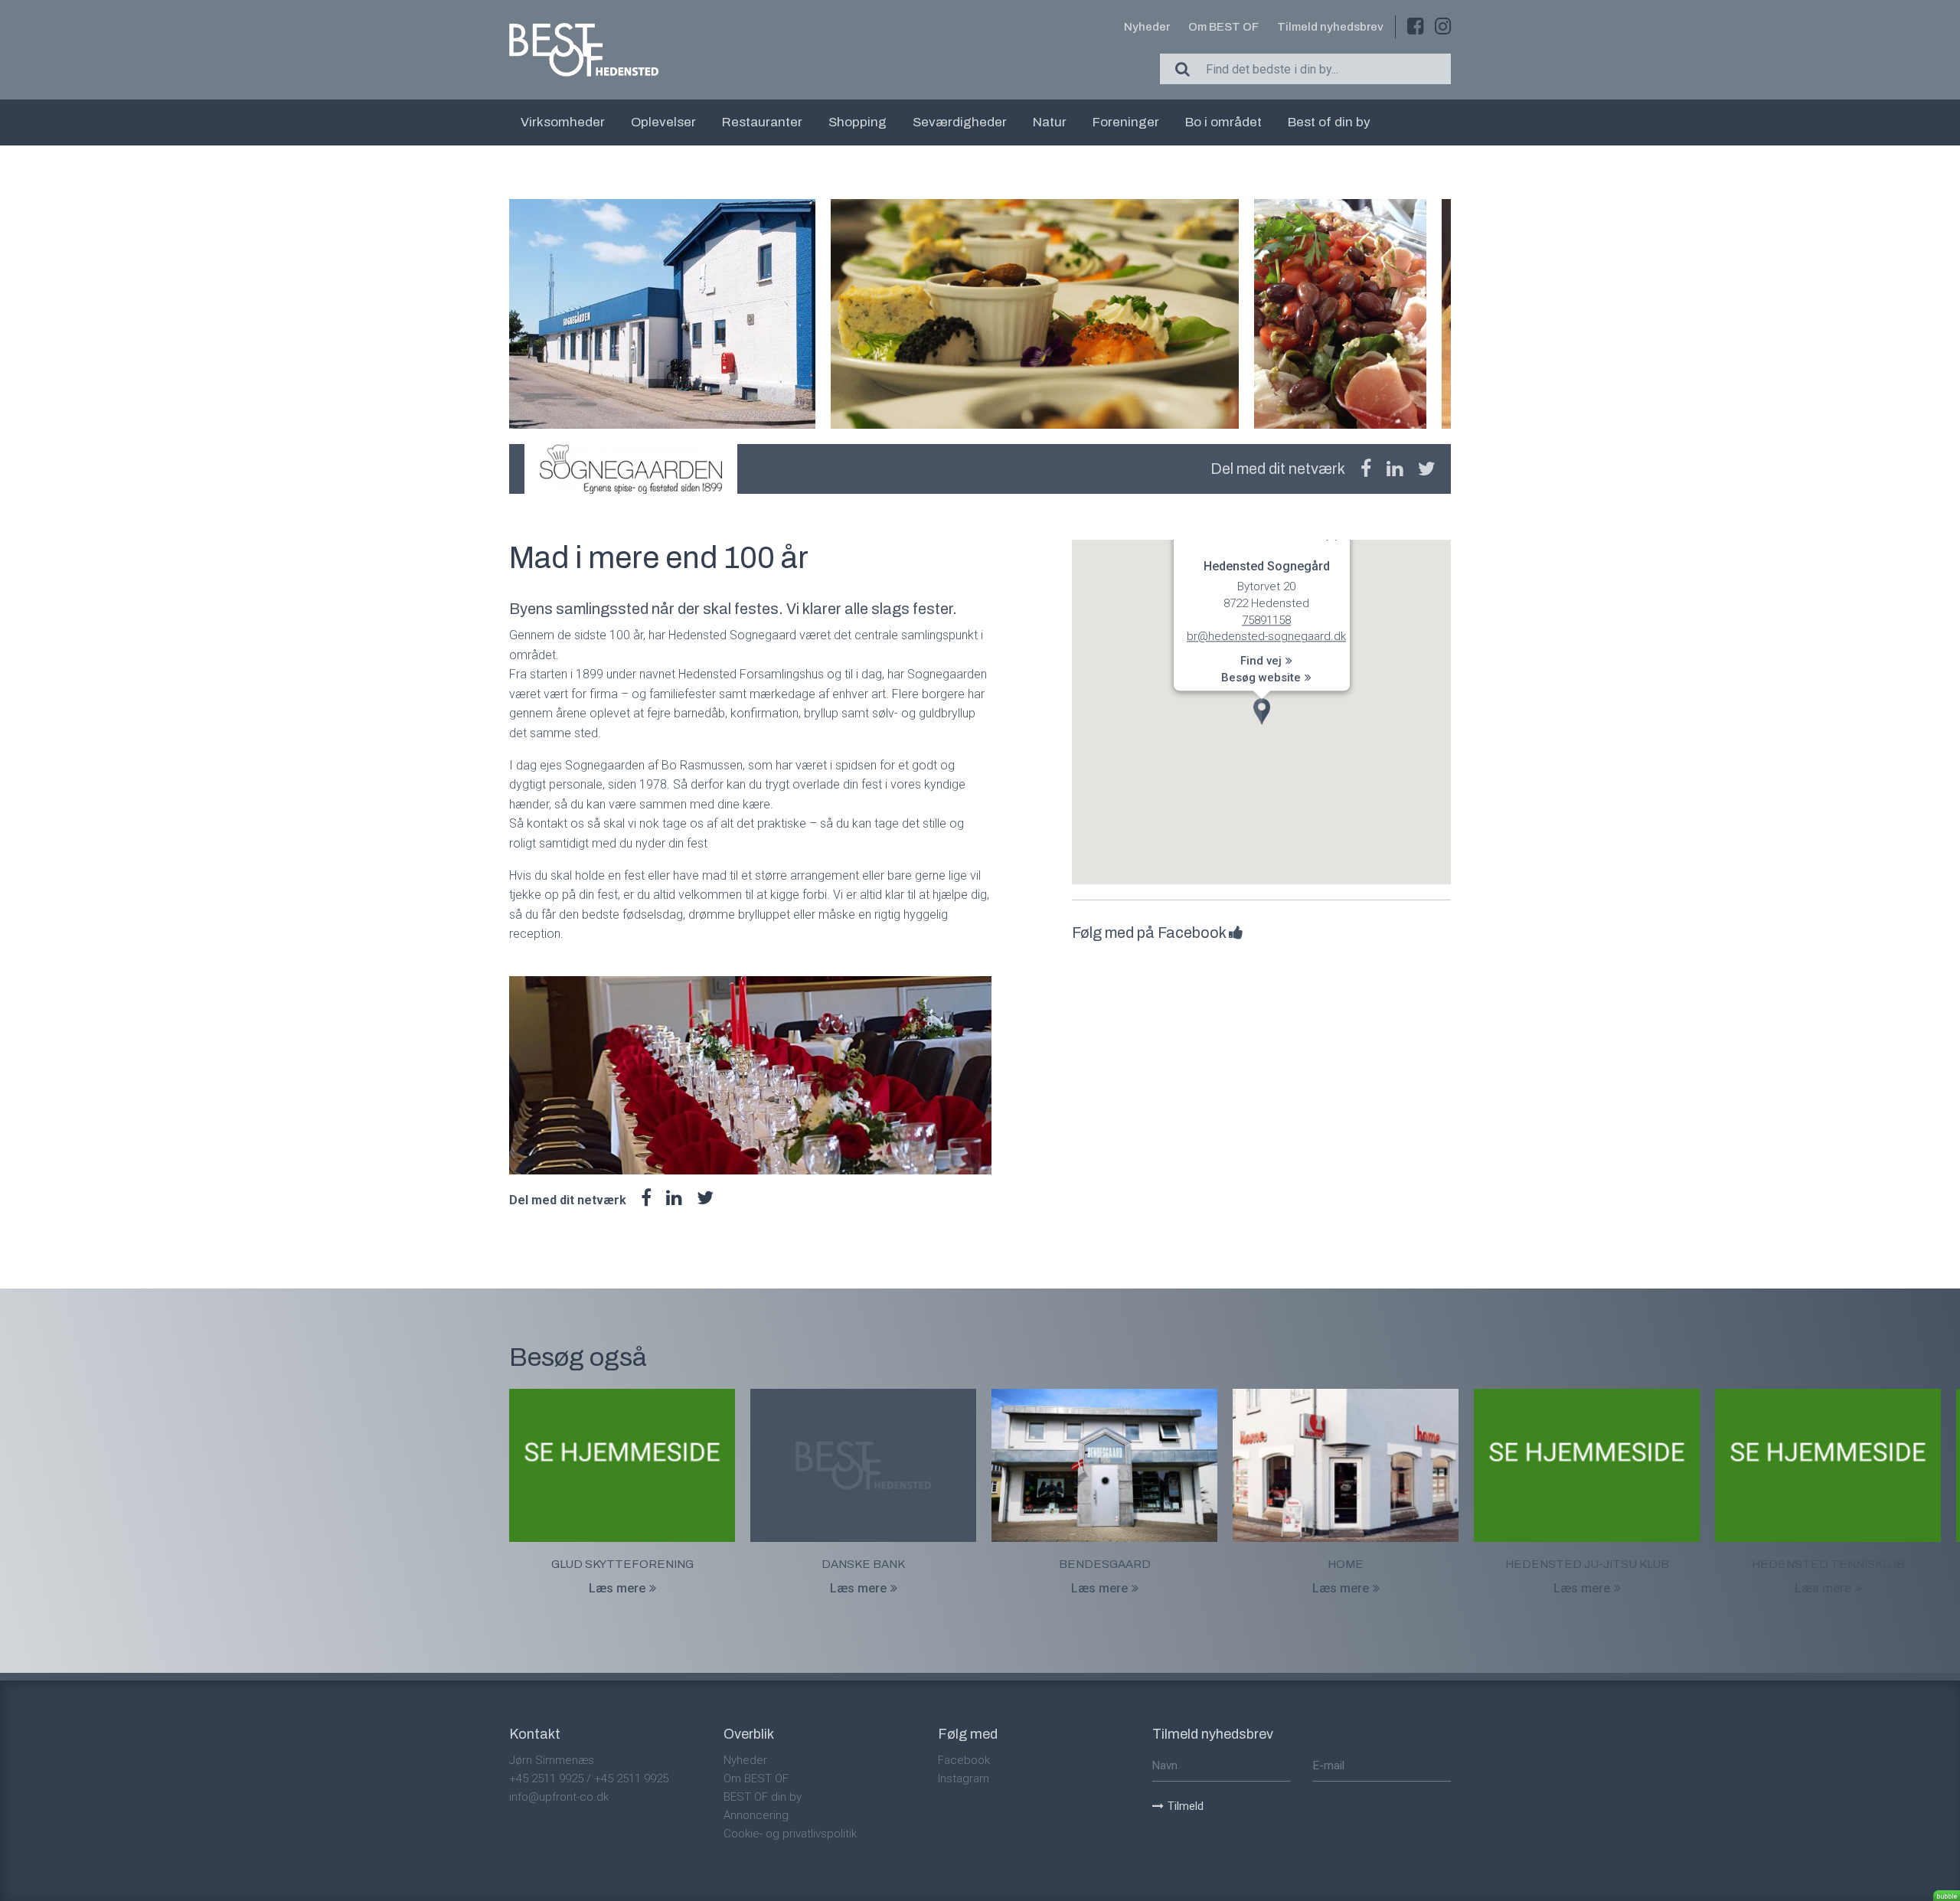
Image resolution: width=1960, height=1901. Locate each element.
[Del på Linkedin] (1395, 469)
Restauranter (762, 122)
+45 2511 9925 (546, 1779)
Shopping (857, 122)
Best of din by (1329, 122)
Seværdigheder (960, 122)
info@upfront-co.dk (559, 1797)
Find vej (1261, 661)
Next (1451, 314)
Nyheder (1147, 27)
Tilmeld (1186, 1806)
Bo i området (1223, 122)
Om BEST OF (1223, 27)
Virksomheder (563, 122)
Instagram (964, 1779)
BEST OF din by (763, 1797)
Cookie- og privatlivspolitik (790, 1834)
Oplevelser (663, 122)
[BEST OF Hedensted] (584, 50)
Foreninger (1126, 122)
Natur (1050, 122)
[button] (1262, 712)
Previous (509, 314)
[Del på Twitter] (1427, 469)
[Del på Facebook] (1366, 469)
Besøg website (1261, 678)
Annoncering (756, 1815)
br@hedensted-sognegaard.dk (1266, 637)
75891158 (1266, 620)
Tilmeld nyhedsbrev (1330, 27)
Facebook (964, 1760)
